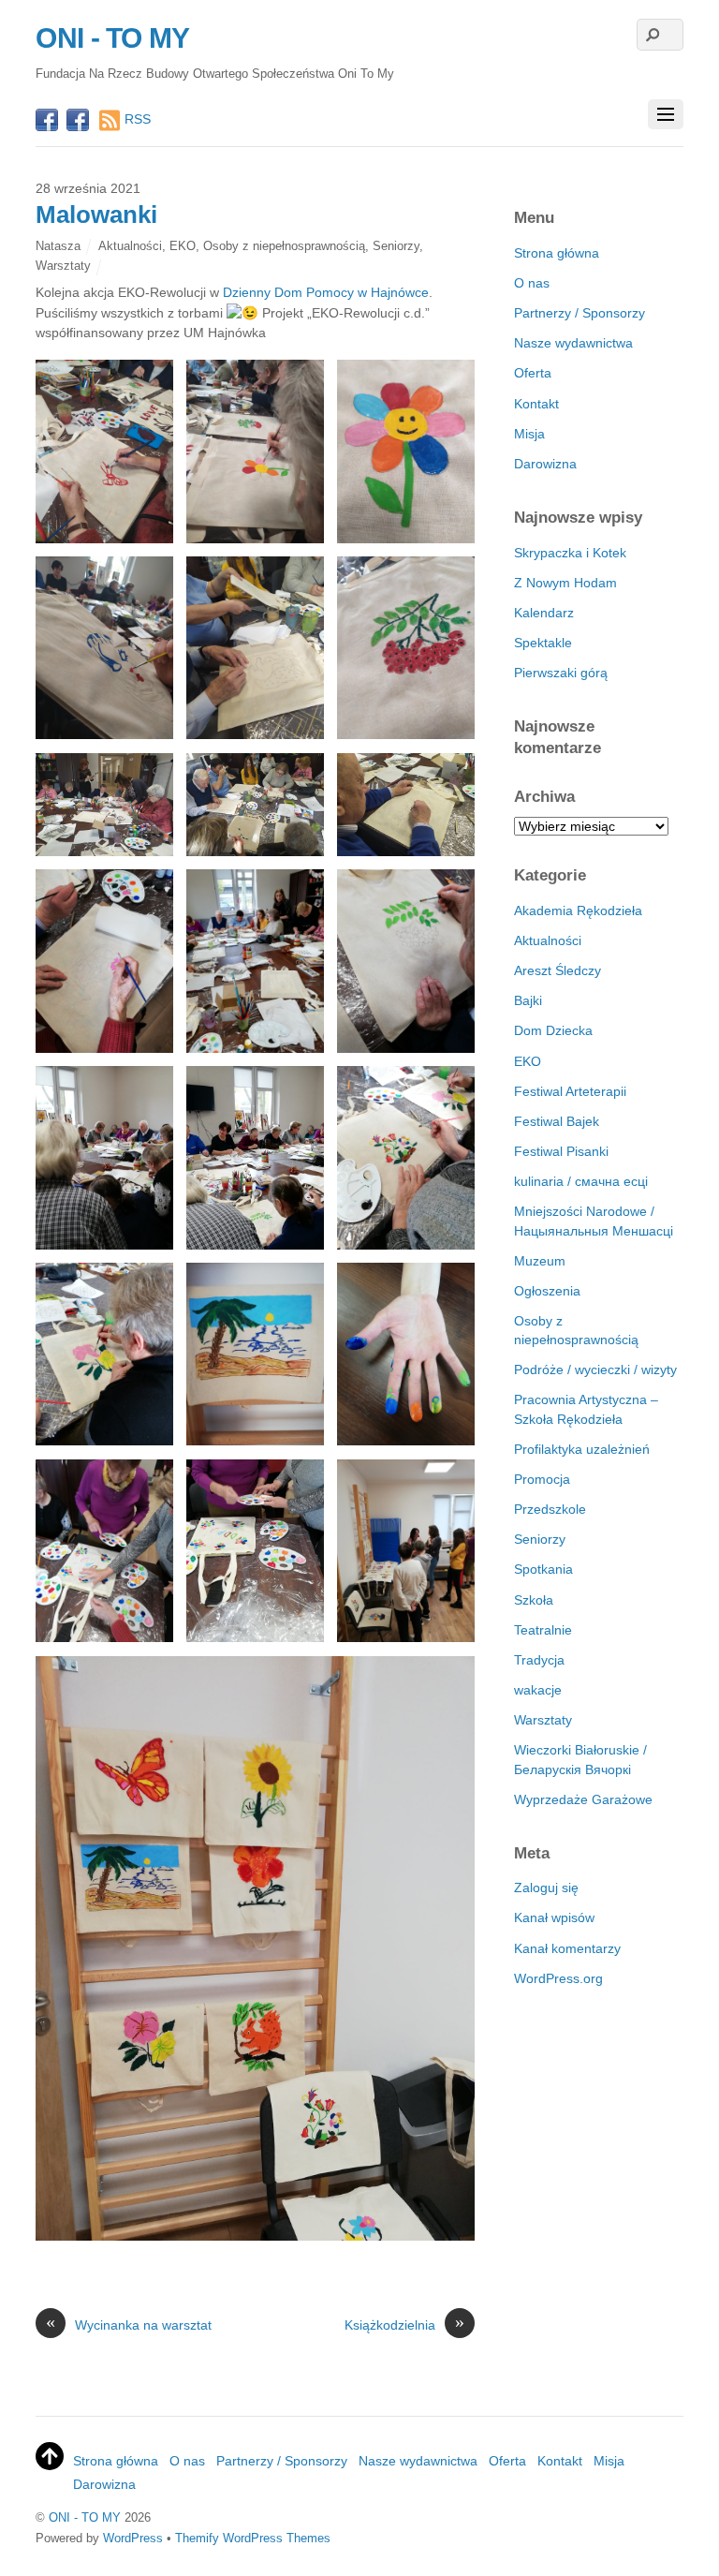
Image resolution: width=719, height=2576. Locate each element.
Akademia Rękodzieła (578, 910)
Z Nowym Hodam (565, 583)
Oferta (533, 373)
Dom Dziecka (553, 1030)
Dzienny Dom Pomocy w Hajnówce (326, 292)
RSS (138, 119)
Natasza (58, 246)
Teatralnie (543, 1630)
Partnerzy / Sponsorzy (580, 313)
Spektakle (543, 643)
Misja (529, 434)
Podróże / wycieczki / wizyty (595, 1369)
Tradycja (539, 1660)
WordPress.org (558, 1978)
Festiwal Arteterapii (570, 1091)
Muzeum (540, 1261)
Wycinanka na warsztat (129, 2324)
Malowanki (96, 215)
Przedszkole (550, 1509)
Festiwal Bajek (557, 1121)
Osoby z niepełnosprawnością (284, 246)
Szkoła (534, 1600)
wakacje (538, 1690)
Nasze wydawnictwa (573, 343)
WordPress (133, 2538)
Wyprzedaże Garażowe (583, 1799)
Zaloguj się (546, 1888)
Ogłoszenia (547, 1291)
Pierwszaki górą (561, 673)
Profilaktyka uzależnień (582, 1449)
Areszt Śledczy (558, 970)
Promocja (542, 1479)
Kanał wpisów (554, 1917)
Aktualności (130, 246)
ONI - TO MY (85, 2517)
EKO (183, 246)
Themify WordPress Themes (253, 2538)
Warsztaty (63, 266)
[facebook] (47, 122)
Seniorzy (396, 246)
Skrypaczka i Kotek (570, 553)
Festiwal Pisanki (561, 1151)
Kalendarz (544, 613)
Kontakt (536, 404)
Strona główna (557, 253)
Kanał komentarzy (567, 1948)
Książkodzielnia (404, 2324)
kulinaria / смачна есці (581, 1181)
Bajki (528, 1000)
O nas (532, 283)
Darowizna (545, 464)
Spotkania (543, 1569)
